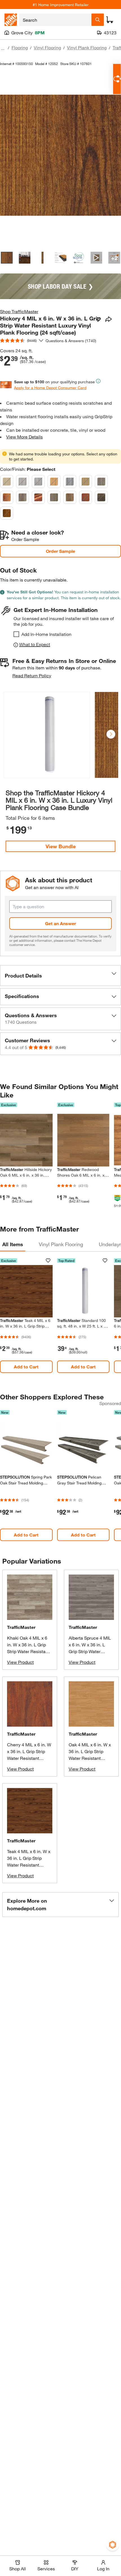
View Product (20, 1662)
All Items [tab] (13, 1244)
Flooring (20, 47)
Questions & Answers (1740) (71, 341)
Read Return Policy (32, 675)
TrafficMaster (21, 1627)
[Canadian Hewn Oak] (38, 482)
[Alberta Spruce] (70, 482)
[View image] (7, 258)
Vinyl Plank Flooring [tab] (61, 1244)
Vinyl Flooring (47, 47)
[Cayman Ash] (54, 497)
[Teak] (7, 513)
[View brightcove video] (97, 258)
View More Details (24, 437)
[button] (111, 734)
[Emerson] (23, 482)
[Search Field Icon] (98, 20)
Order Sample (60, 551)
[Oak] (54, 482)
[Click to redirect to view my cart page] (110, 20)
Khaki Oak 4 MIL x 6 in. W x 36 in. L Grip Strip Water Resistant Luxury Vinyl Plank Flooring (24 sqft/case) (29, 1651)
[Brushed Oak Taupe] (101, 482)
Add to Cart (26, 1367)
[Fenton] (70, 497)
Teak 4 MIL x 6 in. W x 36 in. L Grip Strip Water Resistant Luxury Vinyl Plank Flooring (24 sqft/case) (29, 1865)
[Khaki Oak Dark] (101, 497)
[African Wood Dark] (38, 497)
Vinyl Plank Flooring (87, 47)
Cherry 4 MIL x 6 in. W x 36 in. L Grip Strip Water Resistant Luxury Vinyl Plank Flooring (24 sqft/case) (29, 1758)
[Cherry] (86, 497)
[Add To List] (98, 319)
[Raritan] (7, 482)
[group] (47, 736)
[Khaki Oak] (23, 497)
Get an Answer (60, 923)
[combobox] (55, 20)
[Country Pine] (86, 482)
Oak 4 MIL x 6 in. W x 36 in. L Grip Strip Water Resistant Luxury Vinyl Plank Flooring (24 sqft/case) (91, 1758)
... (3, 48)
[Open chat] (117, 79)
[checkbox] (16, 634)
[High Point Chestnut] (7, 497)
